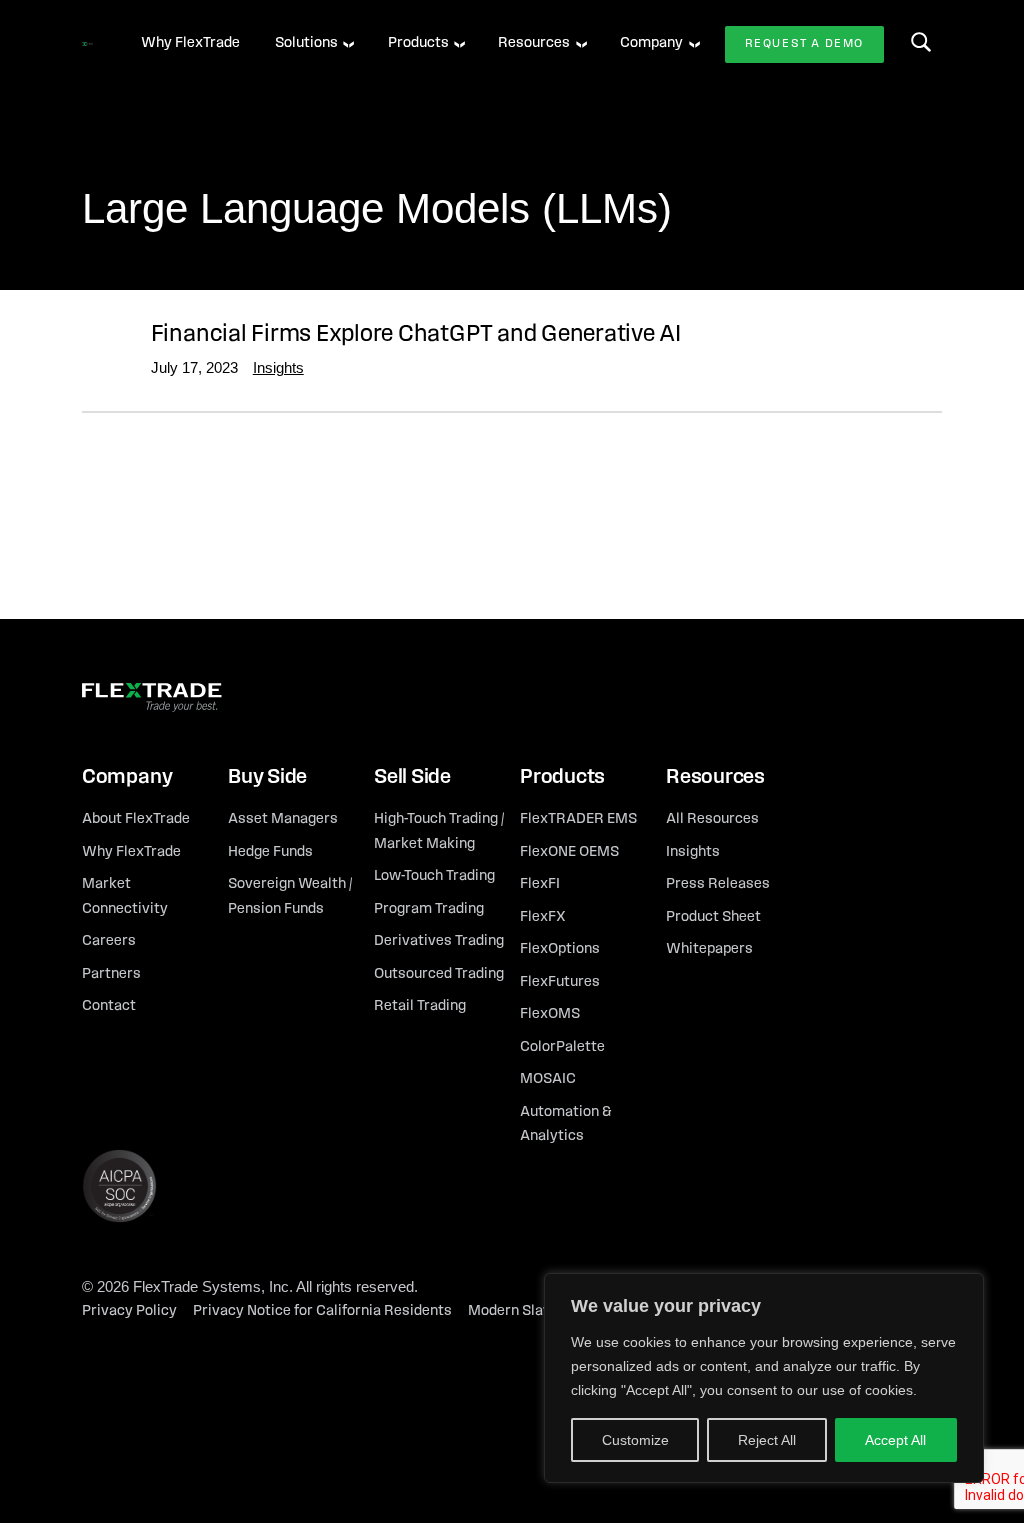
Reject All (767, 1440)
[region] (764, 1378)
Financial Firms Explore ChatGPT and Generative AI (416, 335)
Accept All (895, 1440)
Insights (278, 367)
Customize (635, 1440)
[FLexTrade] (87, 44)
